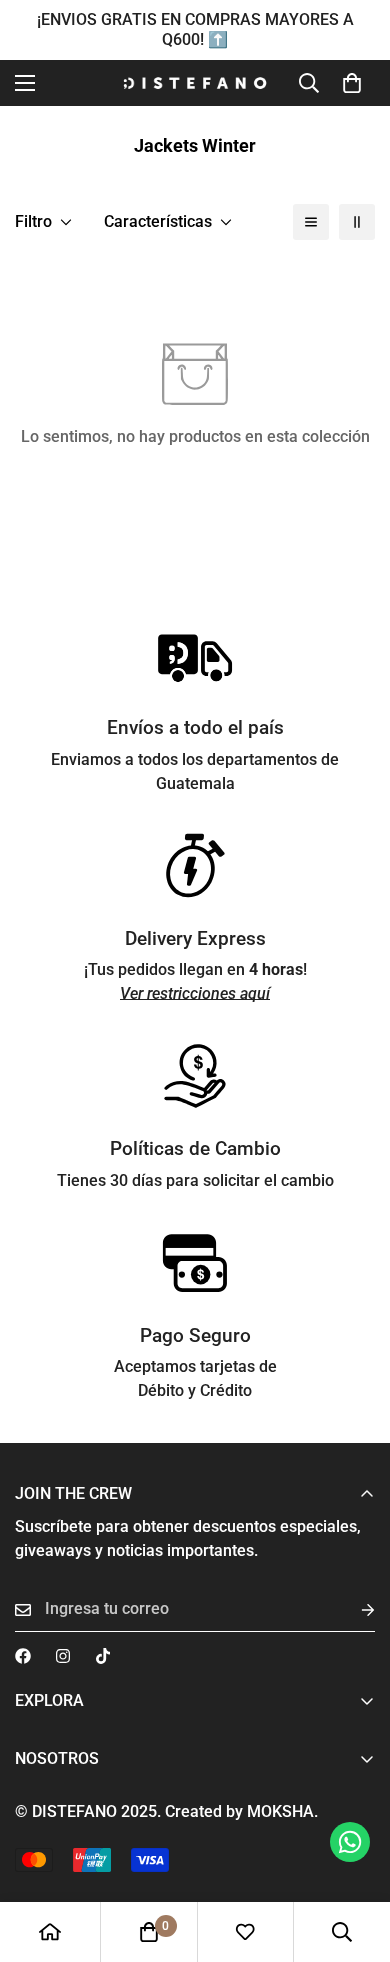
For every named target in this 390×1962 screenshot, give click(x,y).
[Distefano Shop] (195, 83)
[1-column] (311, 222)
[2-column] (357, 222)
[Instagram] (63, 1656)
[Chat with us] (350, 1842)
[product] (50, 1932)
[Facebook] (23, 1656)
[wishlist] (245, 1932)
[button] (352, 83)
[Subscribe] (352, 1609)
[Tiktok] (103, 1656)
